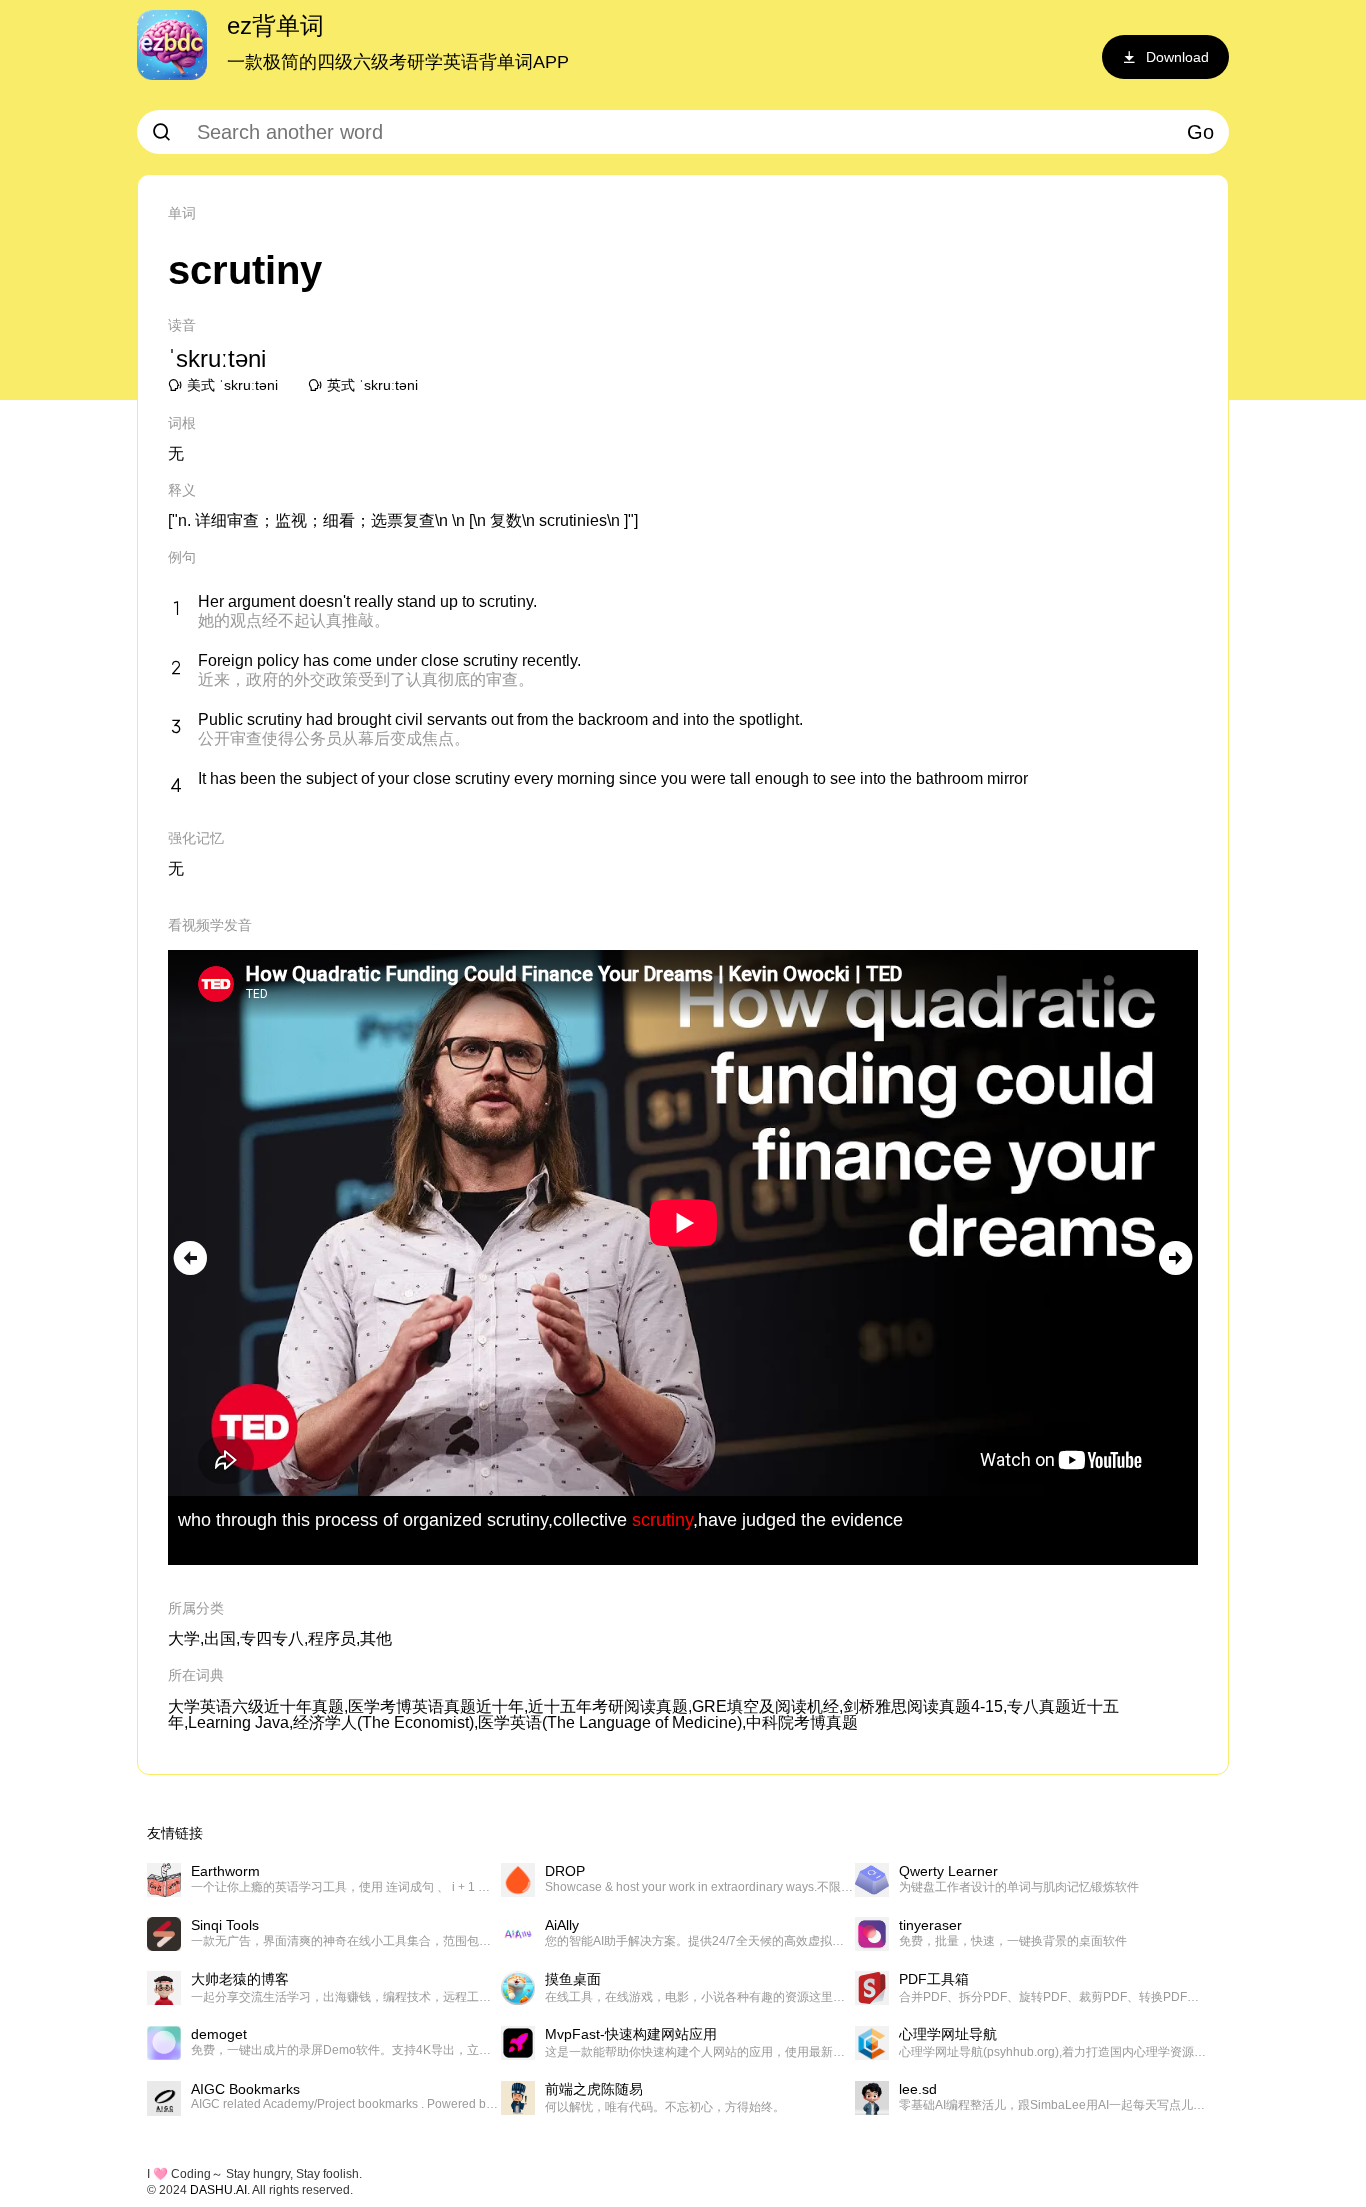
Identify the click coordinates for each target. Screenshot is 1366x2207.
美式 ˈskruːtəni (232, 385)
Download (1177, 57)
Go (1200, 132)
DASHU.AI (218, 2190)
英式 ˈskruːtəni (372, 385)
